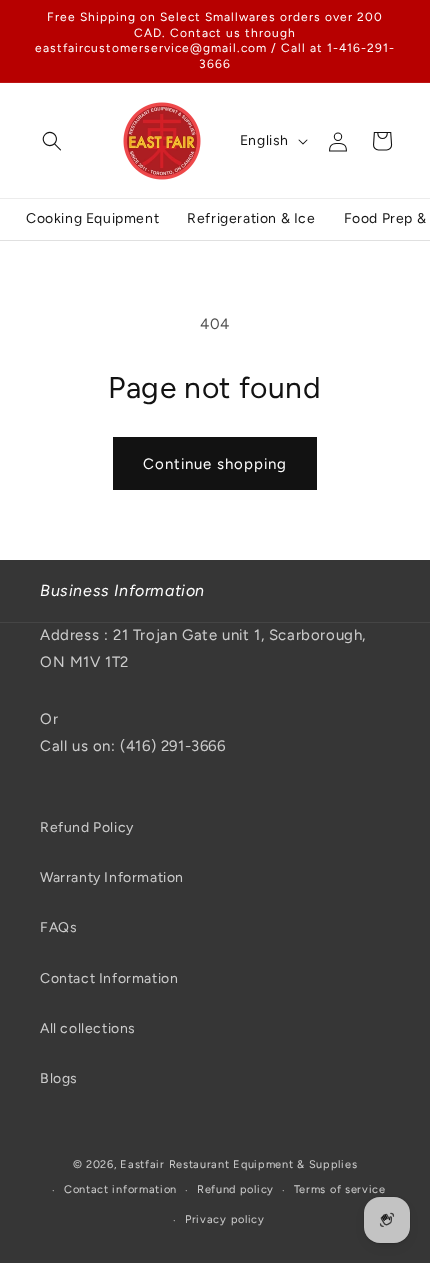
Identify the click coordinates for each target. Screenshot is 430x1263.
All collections (88, 1028)
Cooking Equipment (92, 218)
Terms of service (340, 1189)
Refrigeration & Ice (251, 218)
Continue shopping (215, 464)
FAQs (58, 927)
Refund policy (235, 1189)
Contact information (120, 1189)
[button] (52, 141)
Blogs (59, 1078)
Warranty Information (112, 877)
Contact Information (109, 978)
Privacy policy (225, 1219)
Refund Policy (87, 827)
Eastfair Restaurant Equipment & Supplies (238, 1164)
